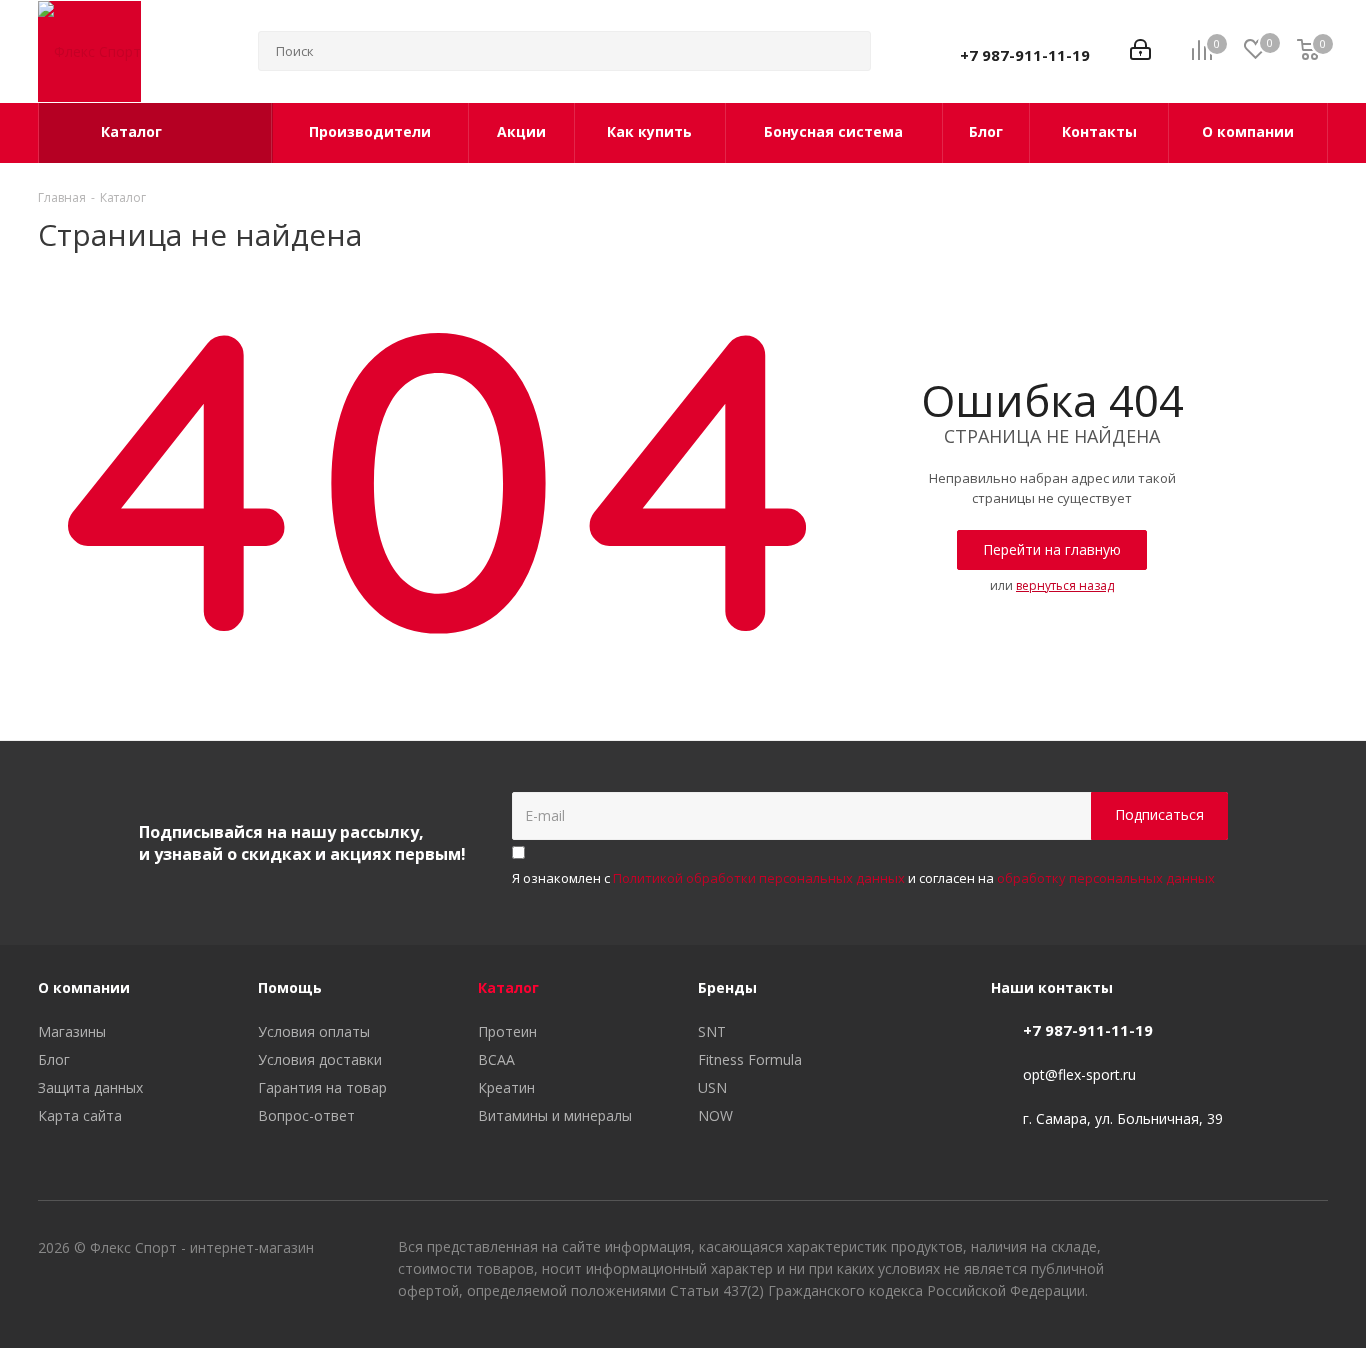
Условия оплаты (314, 1031)
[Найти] (847, 51)
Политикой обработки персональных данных (759, 878)
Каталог (508, 987)
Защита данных (90, 1087)
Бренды (727, 987)
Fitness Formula (750, 1059)
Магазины (72, 1031)
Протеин (507, 1031)
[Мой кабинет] (1140, 51)
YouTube (1263, 1250)
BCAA (496, 1059)
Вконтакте (1213, 1250)
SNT (712, 1031)
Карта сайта (80, 1115)
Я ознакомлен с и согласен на (863, 878)
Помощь (290, 987)
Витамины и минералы (555, 1115)
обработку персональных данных (1106, 878)
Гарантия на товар (322, 1087)
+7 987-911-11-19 (1025, 55)
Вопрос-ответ (306, 1115)
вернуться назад (1065, 585)
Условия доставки (320, 1059)
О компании (84, 987)
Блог (54, 1059)
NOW (715, 1115)
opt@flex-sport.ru (1079, 1074)
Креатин (506, 1087)
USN (712, 1087)
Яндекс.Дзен (1313, 1250)
